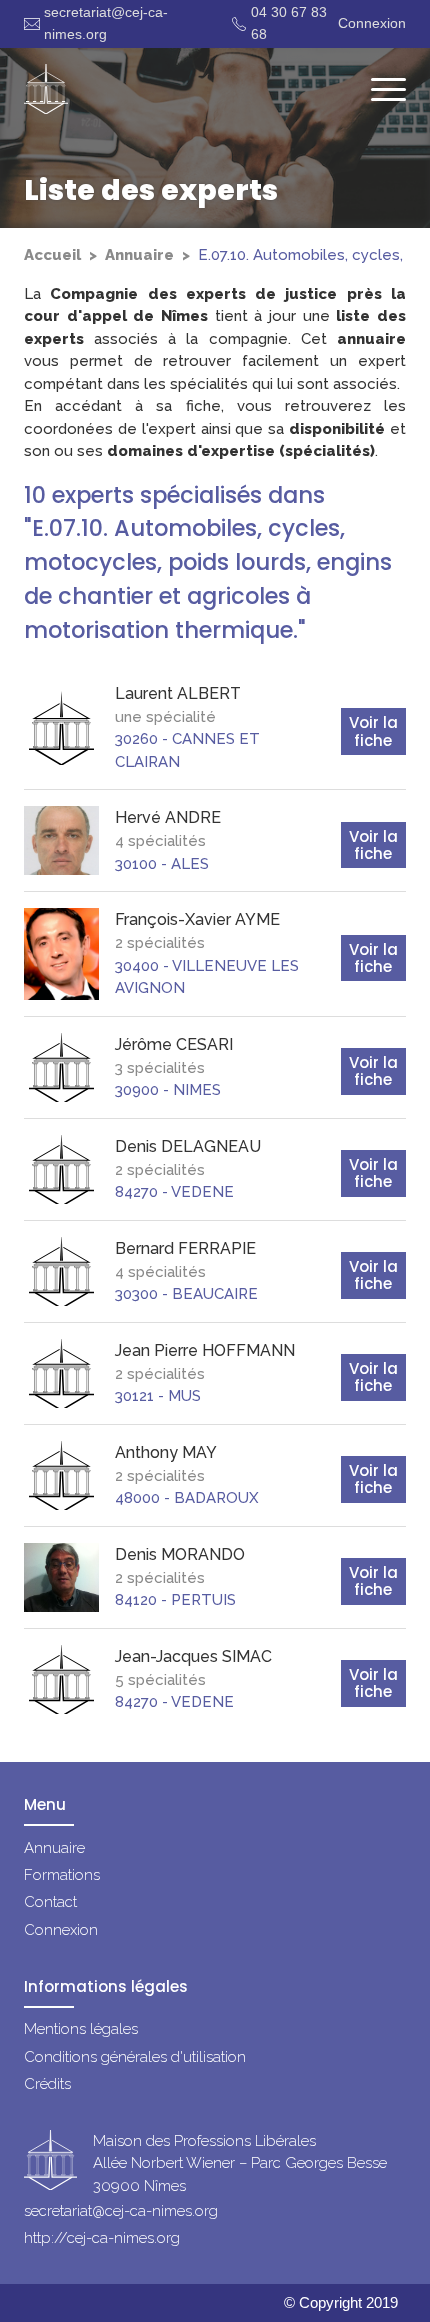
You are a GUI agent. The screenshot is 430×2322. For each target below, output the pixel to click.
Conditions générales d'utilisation (135, 2057)
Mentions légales (81, 2029)
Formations (62, 1875)
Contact (50, 1902)
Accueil (52, 255)
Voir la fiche (373, 731)
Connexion (372, 23)
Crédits (47, 2084)
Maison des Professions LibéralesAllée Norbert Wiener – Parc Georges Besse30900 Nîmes (240, 2163)
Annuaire (139, 255)
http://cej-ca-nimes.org (102, 2238)
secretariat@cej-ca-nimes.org (106, 23)
